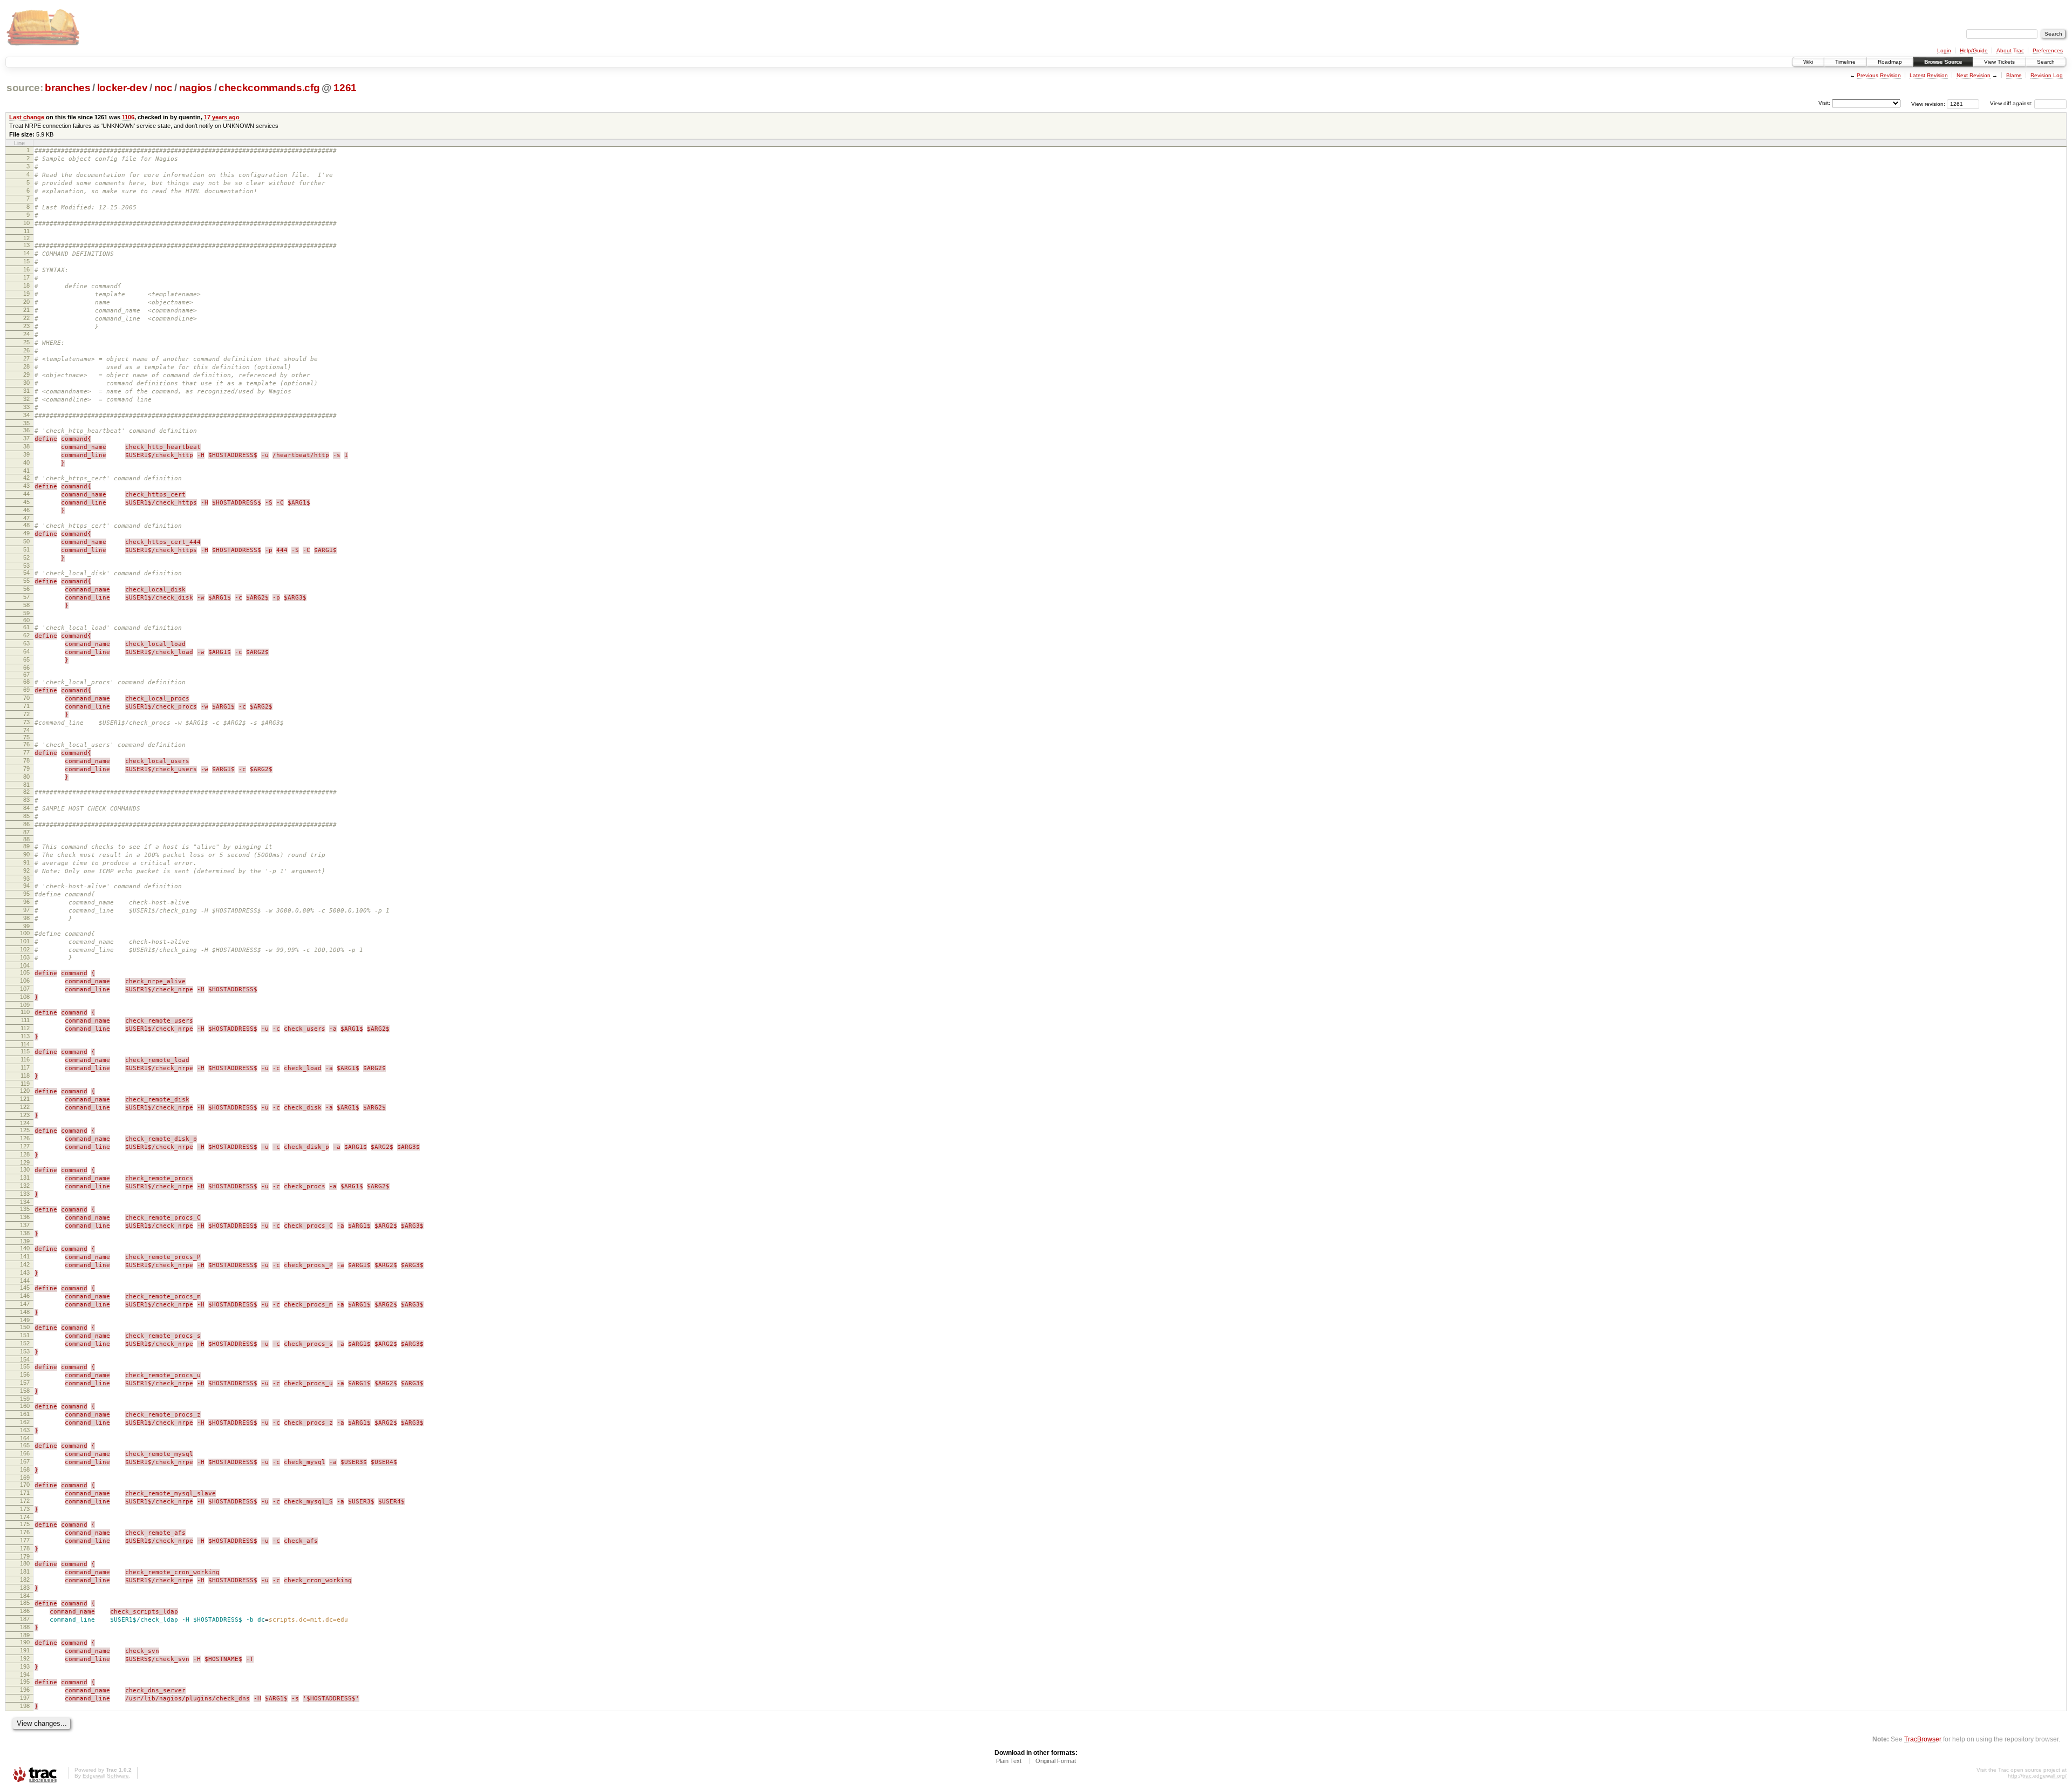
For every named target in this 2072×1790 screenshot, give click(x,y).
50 (26, 541)
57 (26, 597)
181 (25, 1571)
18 (26, 285)
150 (25, 1327)
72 (26, 714)
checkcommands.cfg (269, 88)
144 (25, 1281)
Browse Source (1943, 62)
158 (25, 1391)
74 (26, 730)
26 (26, 350)
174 (25, 1517)
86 (26, 824)
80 (26, 777)
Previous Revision (1879, 75)
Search (2046, 62)
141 (25, 1256)
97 (26, 910)
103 (25, 957)
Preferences (2048, 50)
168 (25, 1469)
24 (26, 334)
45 (26, 502)
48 (26, 525)
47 (26, 518)
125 (25, 1130)
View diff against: (2012, 103)
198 (25, 1706)
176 (25, 1532)
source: (25, 88)
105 (25, 972)
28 (26, 366)
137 (25, 1225)
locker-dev (122, 88)
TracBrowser (1923, 1739)
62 (26, 635)
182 (25, 1580)
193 (25, 1666)
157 (25, 1383)
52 (26, 557)
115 (25, 1051)
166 (25, 1453)
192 (25, 1658)
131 (25, 1178)
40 (26, 462)
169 (25, 1478)
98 (26, 918)
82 (26, 792)
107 (25, 989)
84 (26, 808)
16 (26, 269)
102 (25, 949)
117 (25, 1067)
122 (25, 1107)
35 (26, 423)
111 (25, 1020)
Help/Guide (1974, 50)
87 (26, 832)
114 (25, 1044)
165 (25, 1445)
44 (26, 494)
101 (25, 941)
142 (25, 1264)
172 (25, 1501)
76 (26, 744)
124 (25, 1123)
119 (25, 1084)
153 (25, 1351)
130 (25, 1169)
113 (25, 1036)
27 (26, 358)
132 (25, 1186)
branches (67, 88)
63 (26, 643)
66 (26, 668)
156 (25, 1374)
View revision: (1928, 103)
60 (26, 620)
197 (25, 1698)
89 (26, 846)
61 (26, 627)
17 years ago (222, 117)
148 (25, 1312)
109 (25, 1005)
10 (26, 223)
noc (163, 88)
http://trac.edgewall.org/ (2037, 1776)
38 (26, 446)
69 (26, 690)
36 (26, 430)
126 (25, 1138)
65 (26, 659)
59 (26, 613)
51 (26, 549)
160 (25, 1406)
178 (25, 1548)
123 (25, 1115)
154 (25, 1359)
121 (25, 1099)
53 (26, 566)
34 (26, 415)
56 (26, 589)
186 (25, 1611)
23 (26, 326)
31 (26, 391)
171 (25, 1493)
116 (25, 1059)
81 (26, 785)
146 (25, 1296)
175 (25, 1524)
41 (26, 471)
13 (26, 245)
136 (25, 1217)
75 (26, 737)
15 (26, 261)
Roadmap (1890, 62)
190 (25, 1642)
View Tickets (1999, 62)
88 (26, 839)
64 (26, 651)
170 (25, 1485)
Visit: (1824, 103)
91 (26, 862)
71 (26, 706)
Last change (27, 117)
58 (26, 605)
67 (26, 675)
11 (27, 231)
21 (26, 310)
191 (25, 1650)
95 (26, 894)
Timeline (1845, 62)
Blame (2014, 75)
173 (25, 1509)
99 (26, 926)
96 (26, 902)
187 (25, 1619)
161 (25, 1414)
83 (26, 800)
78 (26, 760)
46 (26, 510)
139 (25, 1241)
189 (25, 1635)
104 (25, 965)
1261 (345, 88)
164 (25, 1438)
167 (25, 1461)
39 (26, 454)
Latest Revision (1929, 75)
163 (25, 1430)
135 (25, 1209)
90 (26, 854)
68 (26, 682)
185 (25, 1603)
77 (26, 752)
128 (25, 1154)
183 (25, 1588)
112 (25, 1028)
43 (26, 486)
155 (25, 1366)
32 (26, 399)
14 (26, 253)
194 (25, 1675)
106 (25, 981)
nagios (196, 88)
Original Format (1056, 1761)
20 (26, 302)
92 (26, 870)
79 (26, 768)
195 (25, 1682)
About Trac (2010, 50)
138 (25, 1233)
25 (26, 342)
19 (26, 294)
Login (1944, 50)
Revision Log (2047, 75)
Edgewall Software (106, 1776)
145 (25, 1288)
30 (26, 383)
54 (26, 573)
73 (26, 722)
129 (25, 1162)
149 (25, 1320)
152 (25, 1343)
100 (25, 933)
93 (26, 879)
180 (25, 1563)
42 (26, 478)
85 (26, 816)
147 (25, 1304)
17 (26, 277)
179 (25, 1556)
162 (25, 1422)
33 (26, 407)
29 (26, 375)
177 (25, 1540)
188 (25, 1627)
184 (25, 1596)
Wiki (1808, 62)
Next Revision (1974, 75)
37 (26, 438)
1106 (128, 117)
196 (25, 1690)
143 (25, 1272)
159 (25, 1399)
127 (25, 1146)
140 (25, 1248)
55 (26, 581)
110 (25, 1012)
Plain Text (1009, 1761)
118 (25, 1076)
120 (25, 1091)
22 (26, 318)
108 (25, 997)
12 (26, 238)
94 (26, 886)
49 (26, 533)
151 (25, 1335)
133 (25, 1194)
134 (25, 1202)
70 (26, 698)
